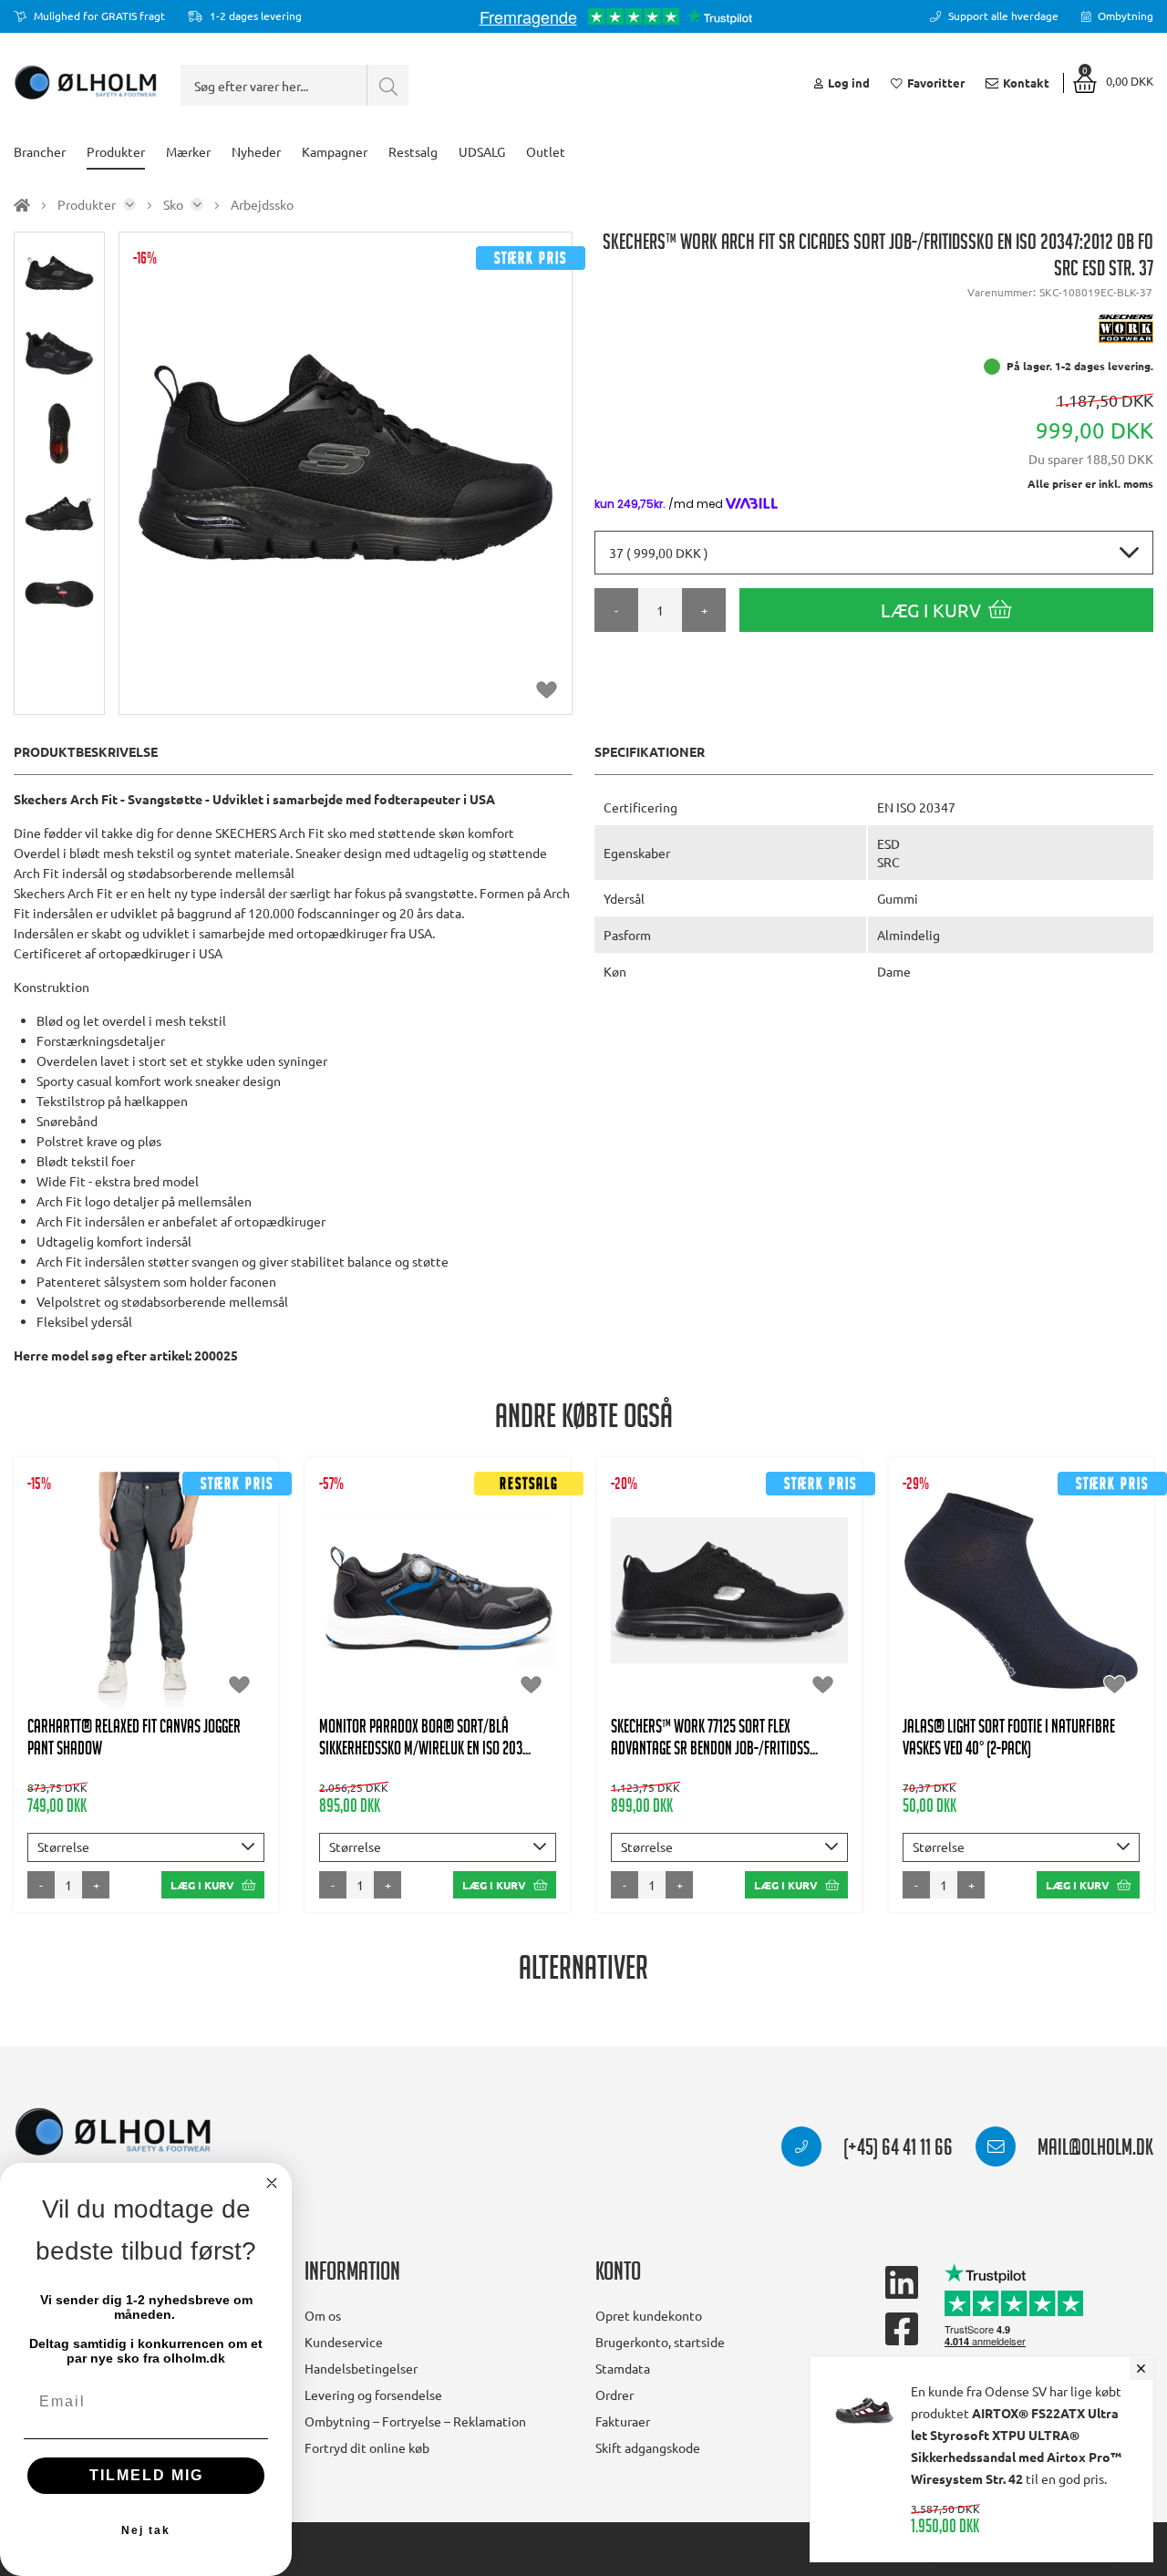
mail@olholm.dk (1094, 2150)
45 (679, 1636)
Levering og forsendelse (373, 2395)
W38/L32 (146, 1672)
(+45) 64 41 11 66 (896, 2150)
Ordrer (614, 2395)
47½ (774, 1636)
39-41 (1053, 1618)
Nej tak (146, 2530)
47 (460, 1618)
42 (729, 1599)
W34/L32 (104, 1636)
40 (416, 1618)
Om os (323, 2315)
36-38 (990, 1618)
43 (774, 1599)
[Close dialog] (272, 2183)
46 (724, 1636)
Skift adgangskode (648, 2447)
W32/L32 (104, 1599)
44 (819, 1599)
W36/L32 (188, 1636)
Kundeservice (344, 2342)
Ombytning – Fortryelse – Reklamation (415, 2421)
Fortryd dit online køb (367, 2447)
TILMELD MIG (146, 2475)
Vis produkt (146, 1508)
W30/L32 (104, 1563)
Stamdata (623, 2368)
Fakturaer (623, 2421)
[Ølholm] (113, 2132)
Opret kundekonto (649, 2315)
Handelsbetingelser (361, 2368)
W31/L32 (188, 1563)
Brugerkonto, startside (660, 2342)
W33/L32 (188, 1599)
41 (685, 1599)
